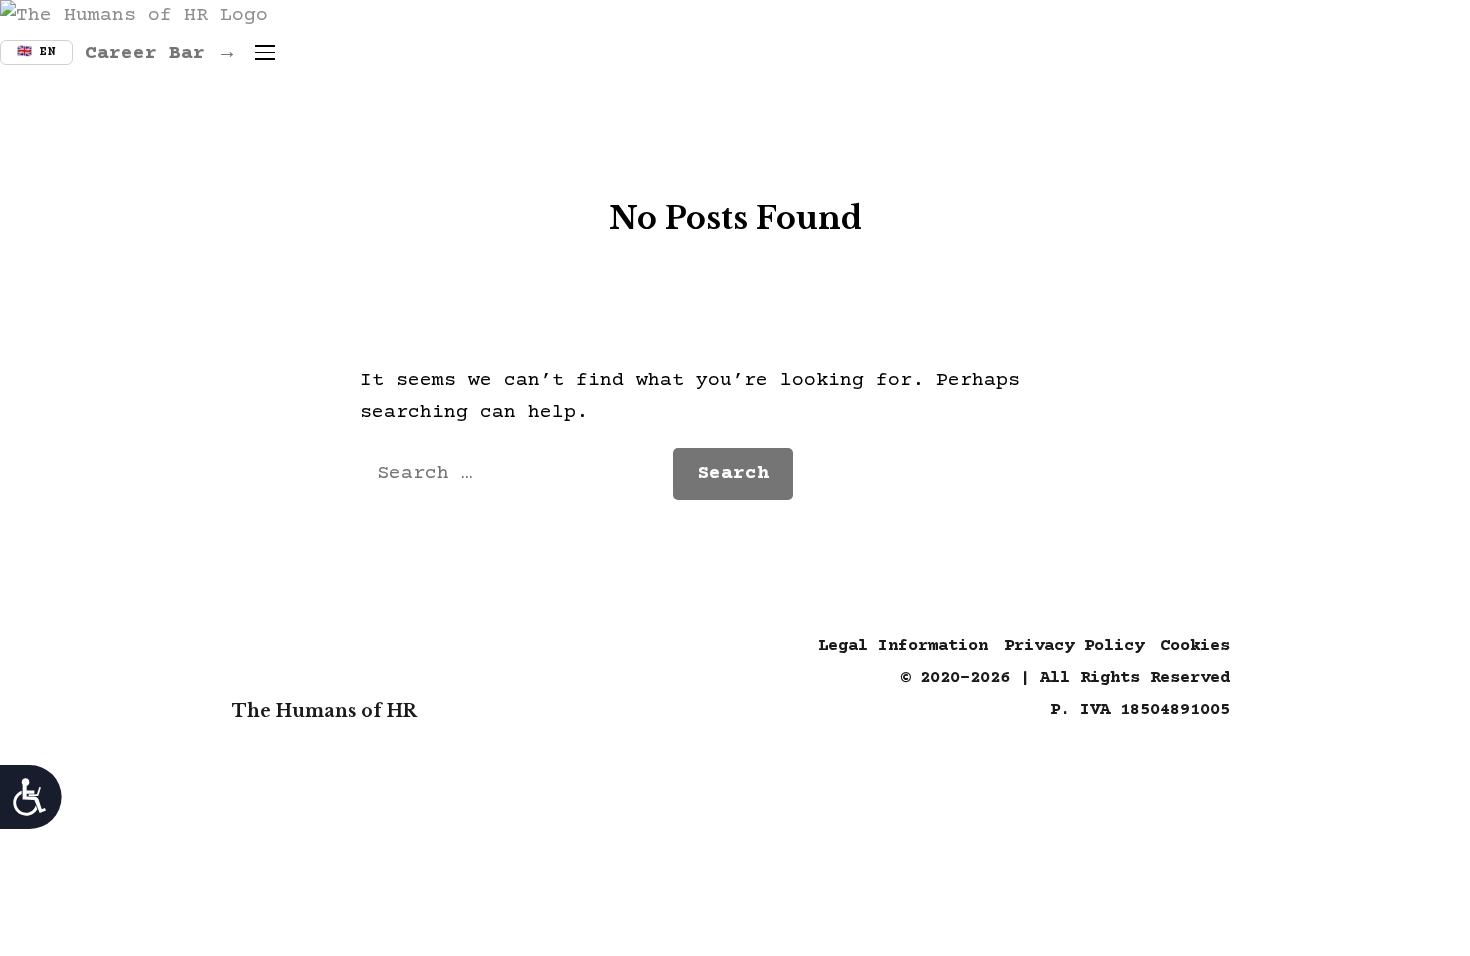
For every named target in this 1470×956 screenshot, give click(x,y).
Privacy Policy (1074, 646)
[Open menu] (265, 53)
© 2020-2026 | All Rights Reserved (1065, 678)
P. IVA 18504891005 (1140, 710)
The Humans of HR (324, 711)
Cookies (1195, 646)
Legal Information (903, 646)
